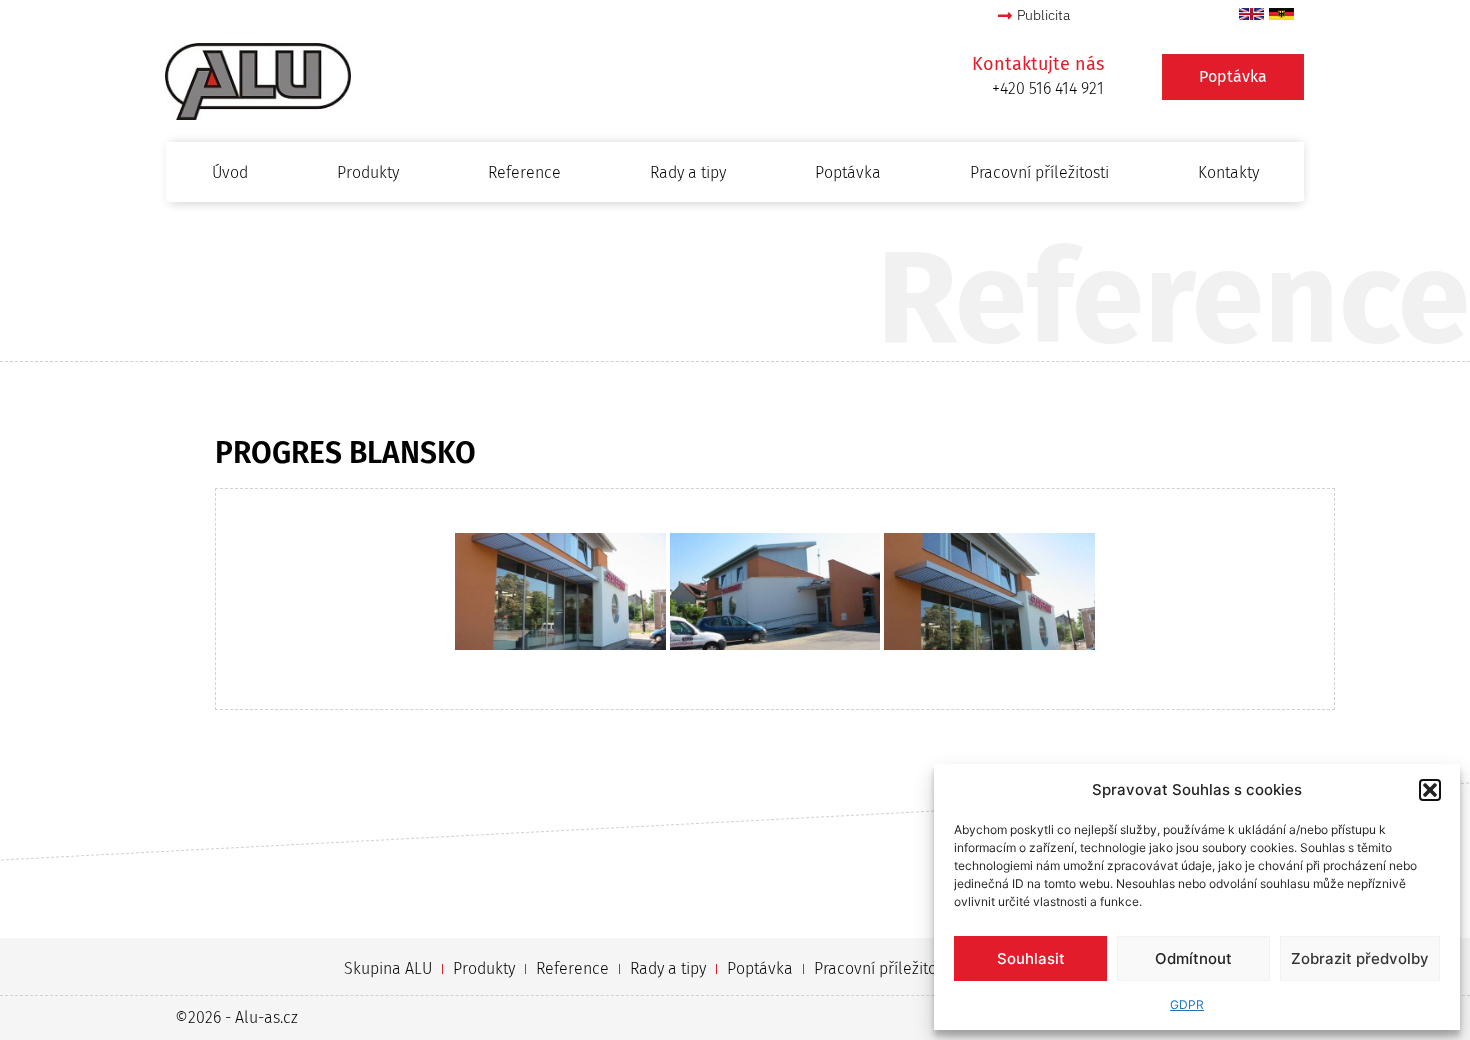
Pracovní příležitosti (1039, 172)
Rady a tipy (688, 172)
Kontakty (1228, 172)
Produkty (368, 172)
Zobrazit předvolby (1360, 958)
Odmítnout (1193, 958)
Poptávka (848, 172)
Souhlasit (1031, 958)
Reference (524, 172)
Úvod (230, 172)
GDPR (1187, 1004)
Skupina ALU (388, 968)
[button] (1430, 790)
